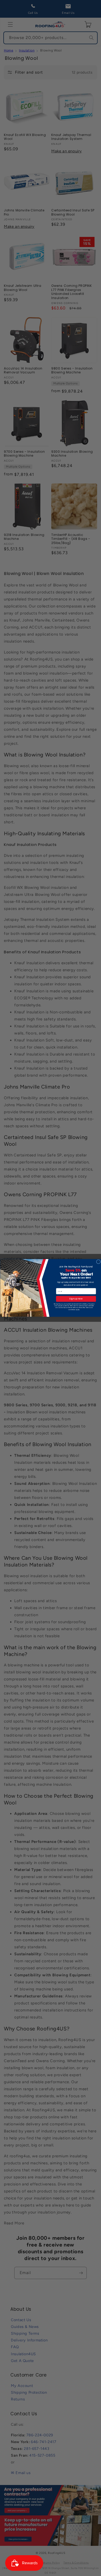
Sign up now (76, 1299)
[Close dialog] (98, 1262)
